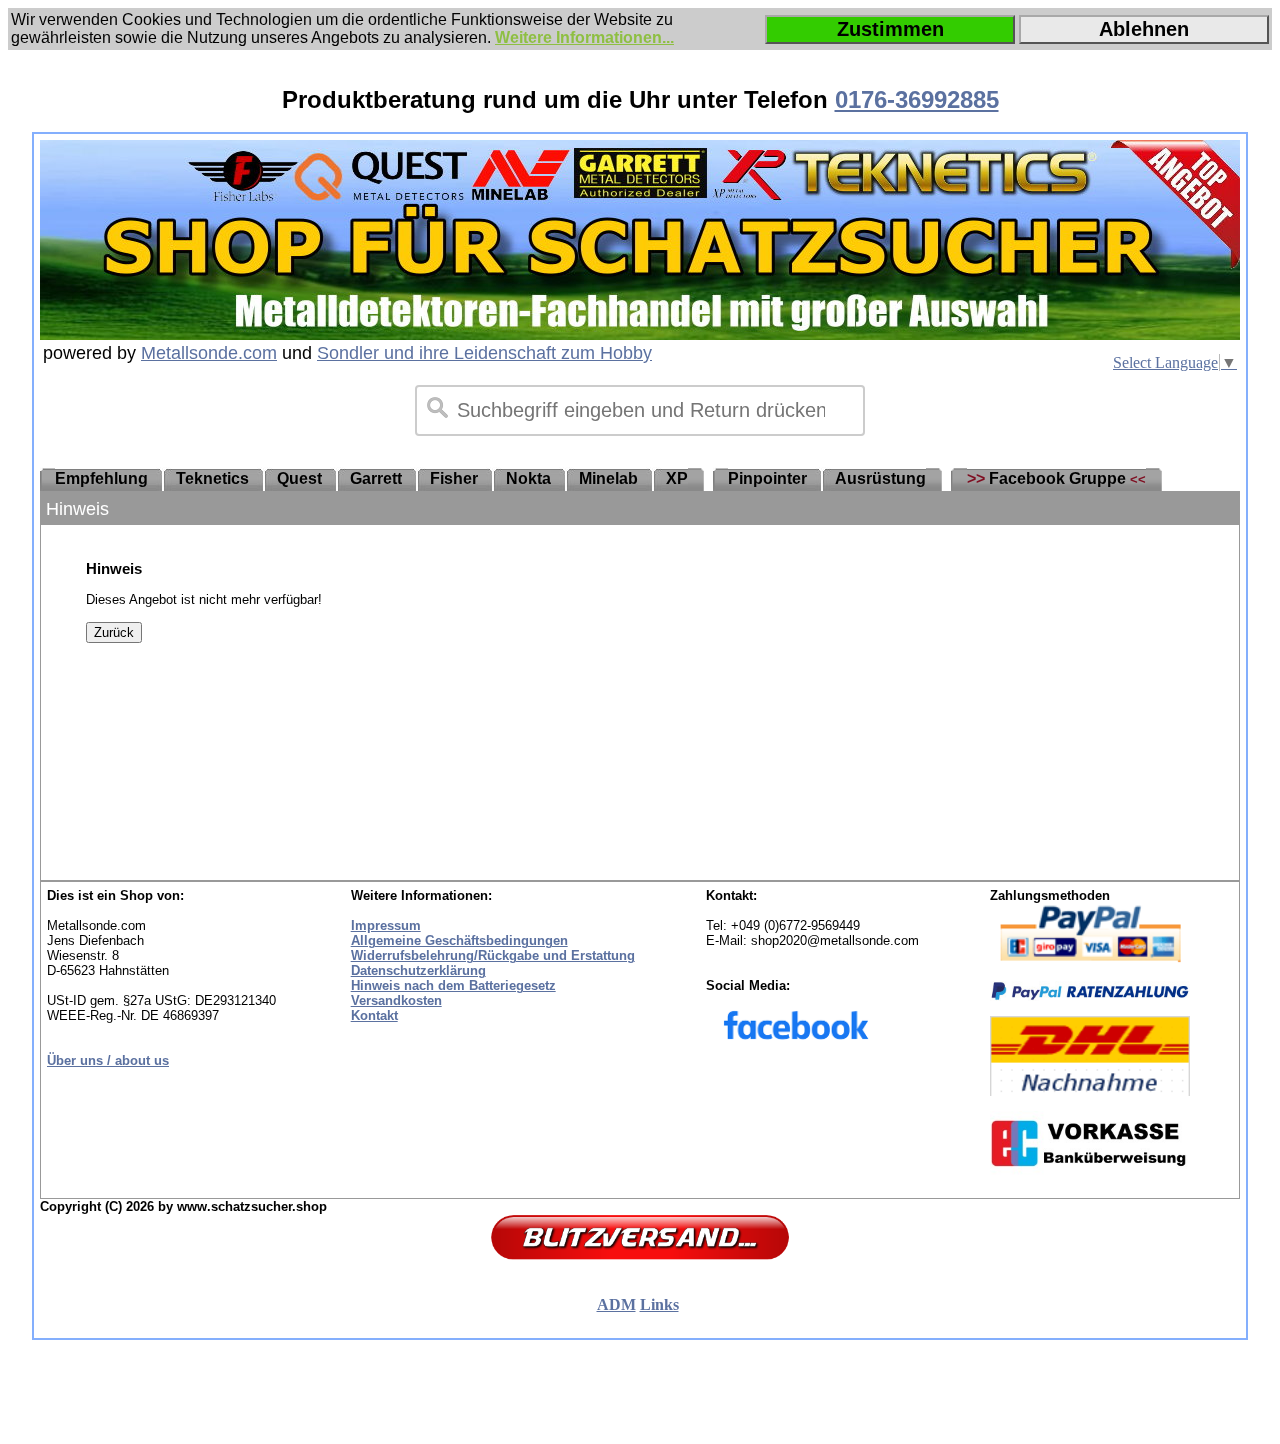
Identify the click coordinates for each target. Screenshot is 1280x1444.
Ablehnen (1144, 29)
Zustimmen (890, 29)
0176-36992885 (917, 99)
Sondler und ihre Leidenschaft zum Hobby (484, 353)
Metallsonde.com (209, 353)
